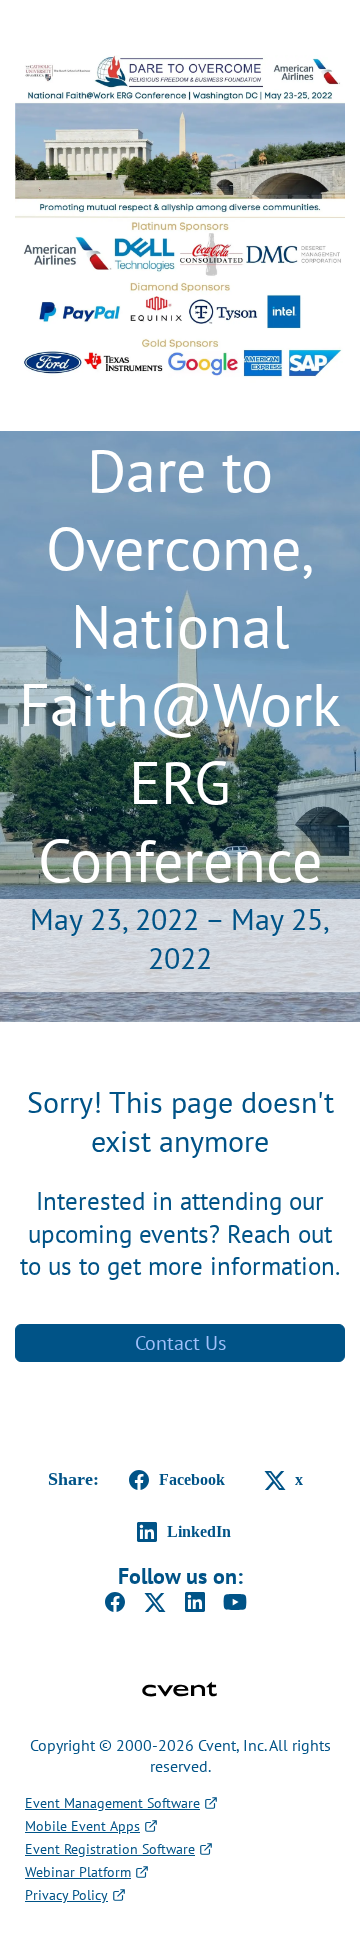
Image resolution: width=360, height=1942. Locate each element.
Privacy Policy (66, 1895)
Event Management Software (112, 1803)
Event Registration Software (110, 1849)
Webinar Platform (78, 1872)
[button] (173, 1480)
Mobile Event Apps (82, 1826)
